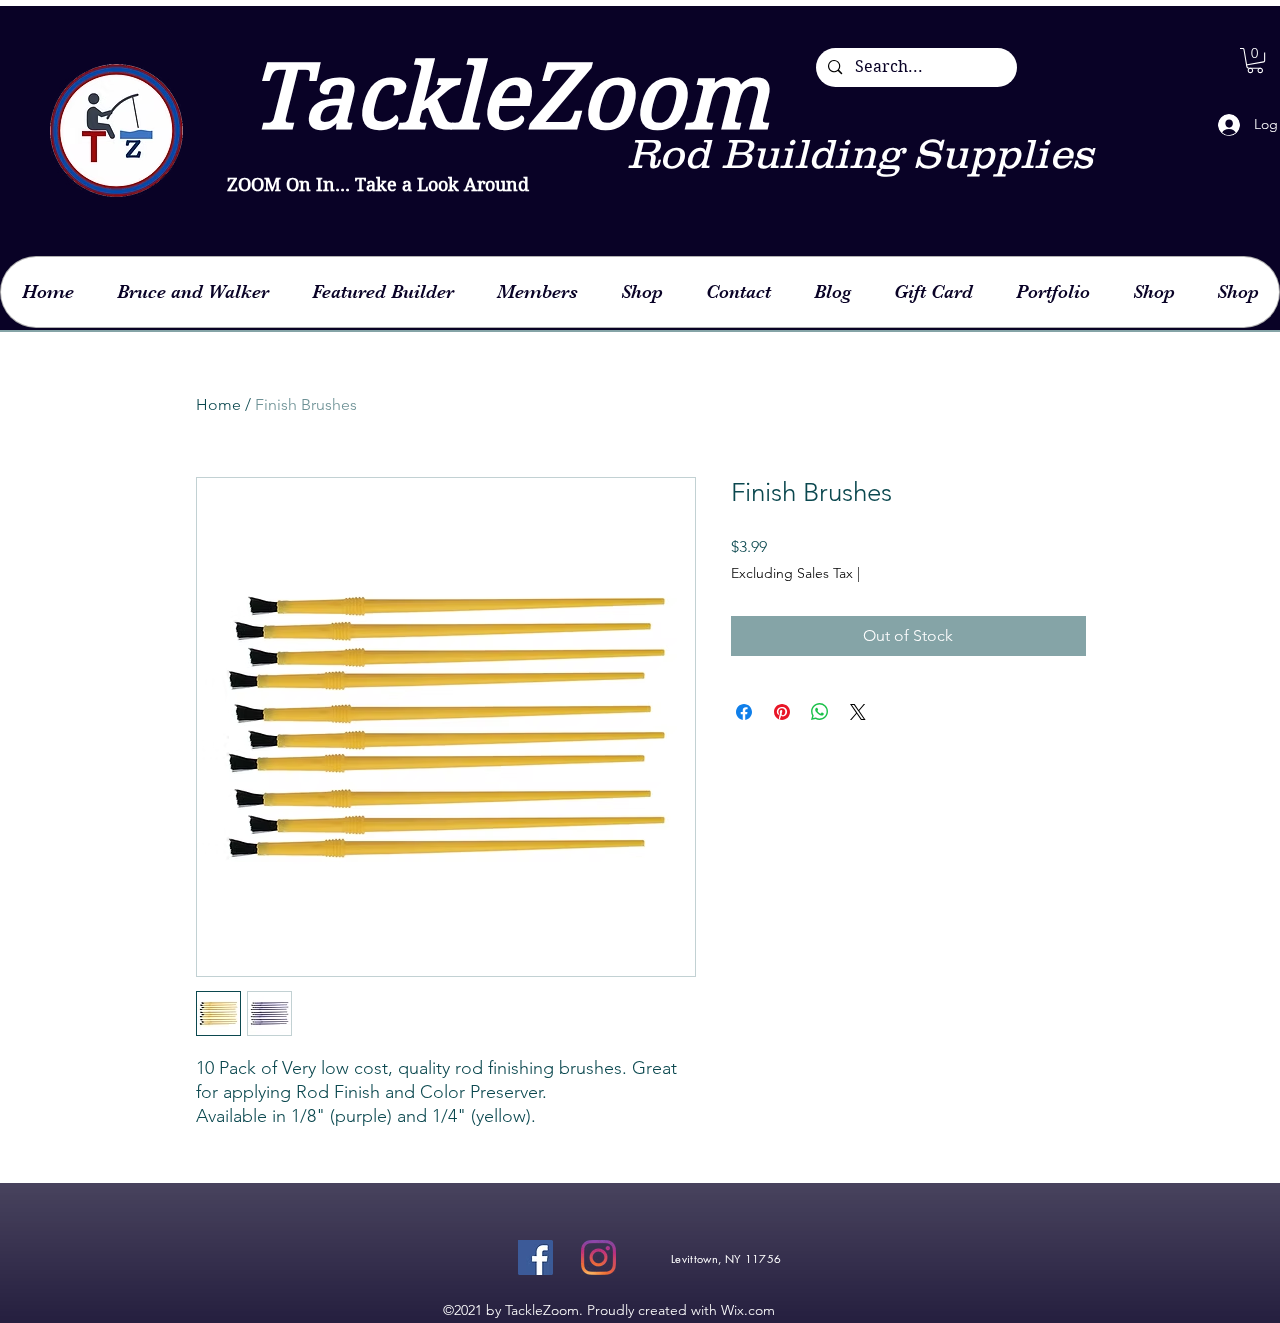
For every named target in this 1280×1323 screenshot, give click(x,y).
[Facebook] (535, 1257)
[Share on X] (858, 712)
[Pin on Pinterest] (782, 712)
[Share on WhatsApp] (820, 712)
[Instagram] (598, 1257)
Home (218, 404)
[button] (1255, 60)
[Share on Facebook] (744, 712)
